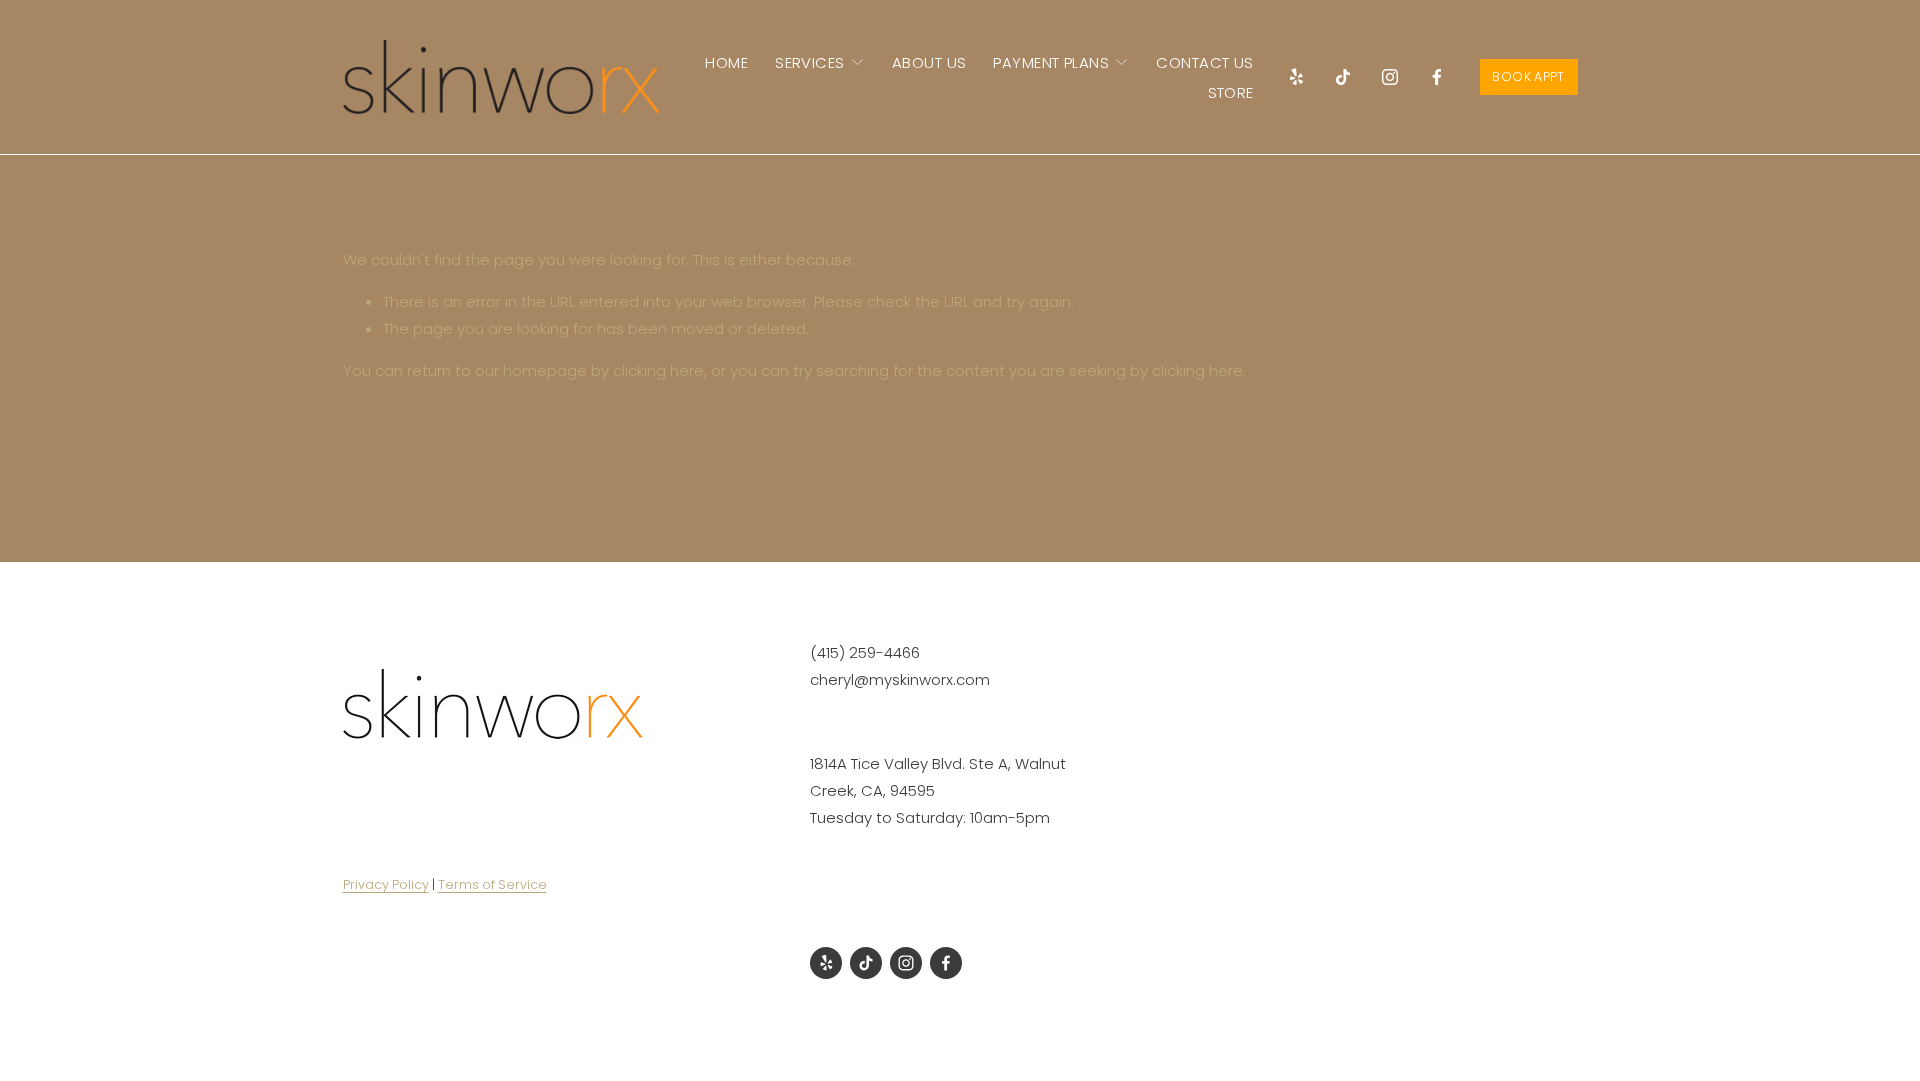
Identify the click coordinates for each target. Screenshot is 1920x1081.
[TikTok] (1343, 77)
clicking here (658, 370)
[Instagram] (1390, 77)
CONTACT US (1205, 62)
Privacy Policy (386, 884)
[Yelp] (1296, 77)
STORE (1231, 92)
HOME (726, 62)
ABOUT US (929, 62)
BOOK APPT (1528, 76)
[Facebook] (1437, 77)
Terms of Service (492, 884)
